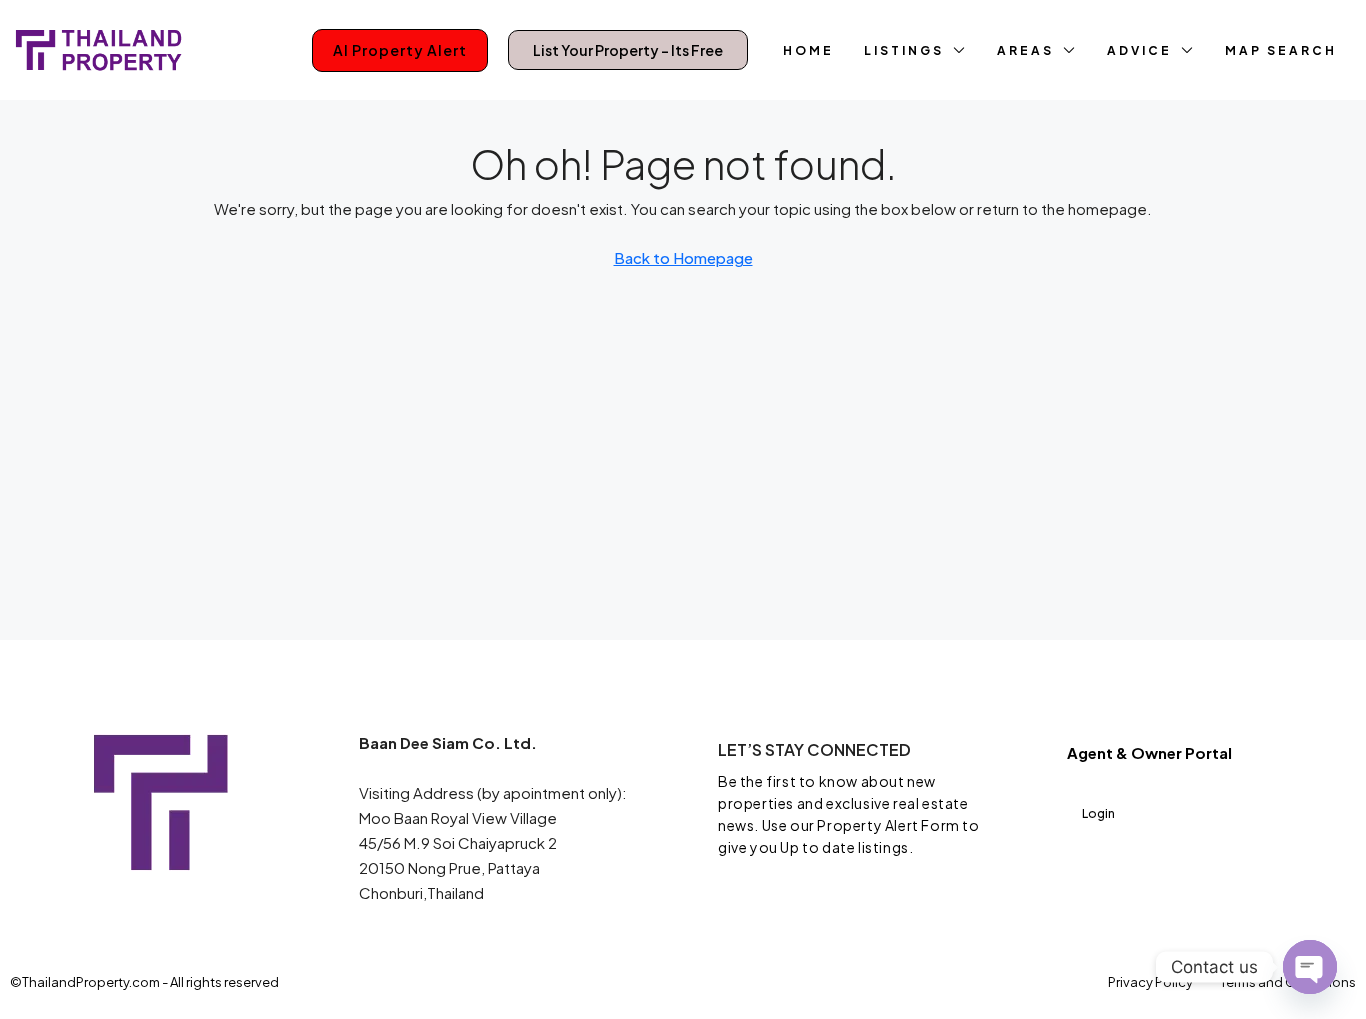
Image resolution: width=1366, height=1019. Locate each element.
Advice (1139, 50)
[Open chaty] (1310, 967)
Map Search (1281, 50)
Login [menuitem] (1098, 813)
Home (808, 50)
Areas (1025, 50)
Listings (904, 50)
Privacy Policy (1150, 982)
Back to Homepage (683, 257)
